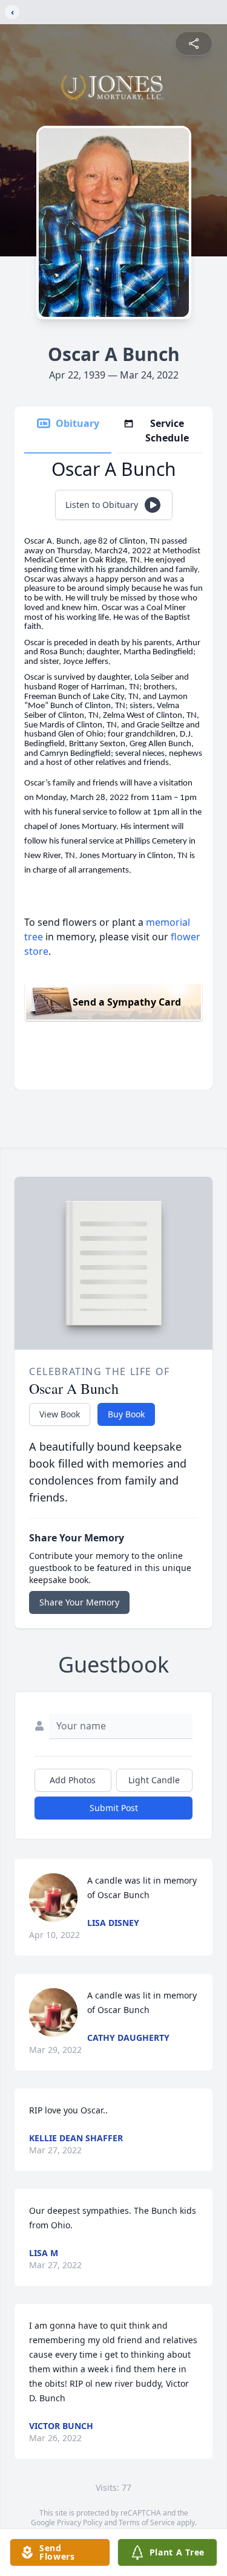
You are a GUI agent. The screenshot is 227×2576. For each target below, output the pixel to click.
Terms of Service (147, 2522)
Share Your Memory (79, 1602)
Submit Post (114, 1808)
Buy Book (126, 1414)
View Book (60, 1414)
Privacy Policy (80, 2522)
